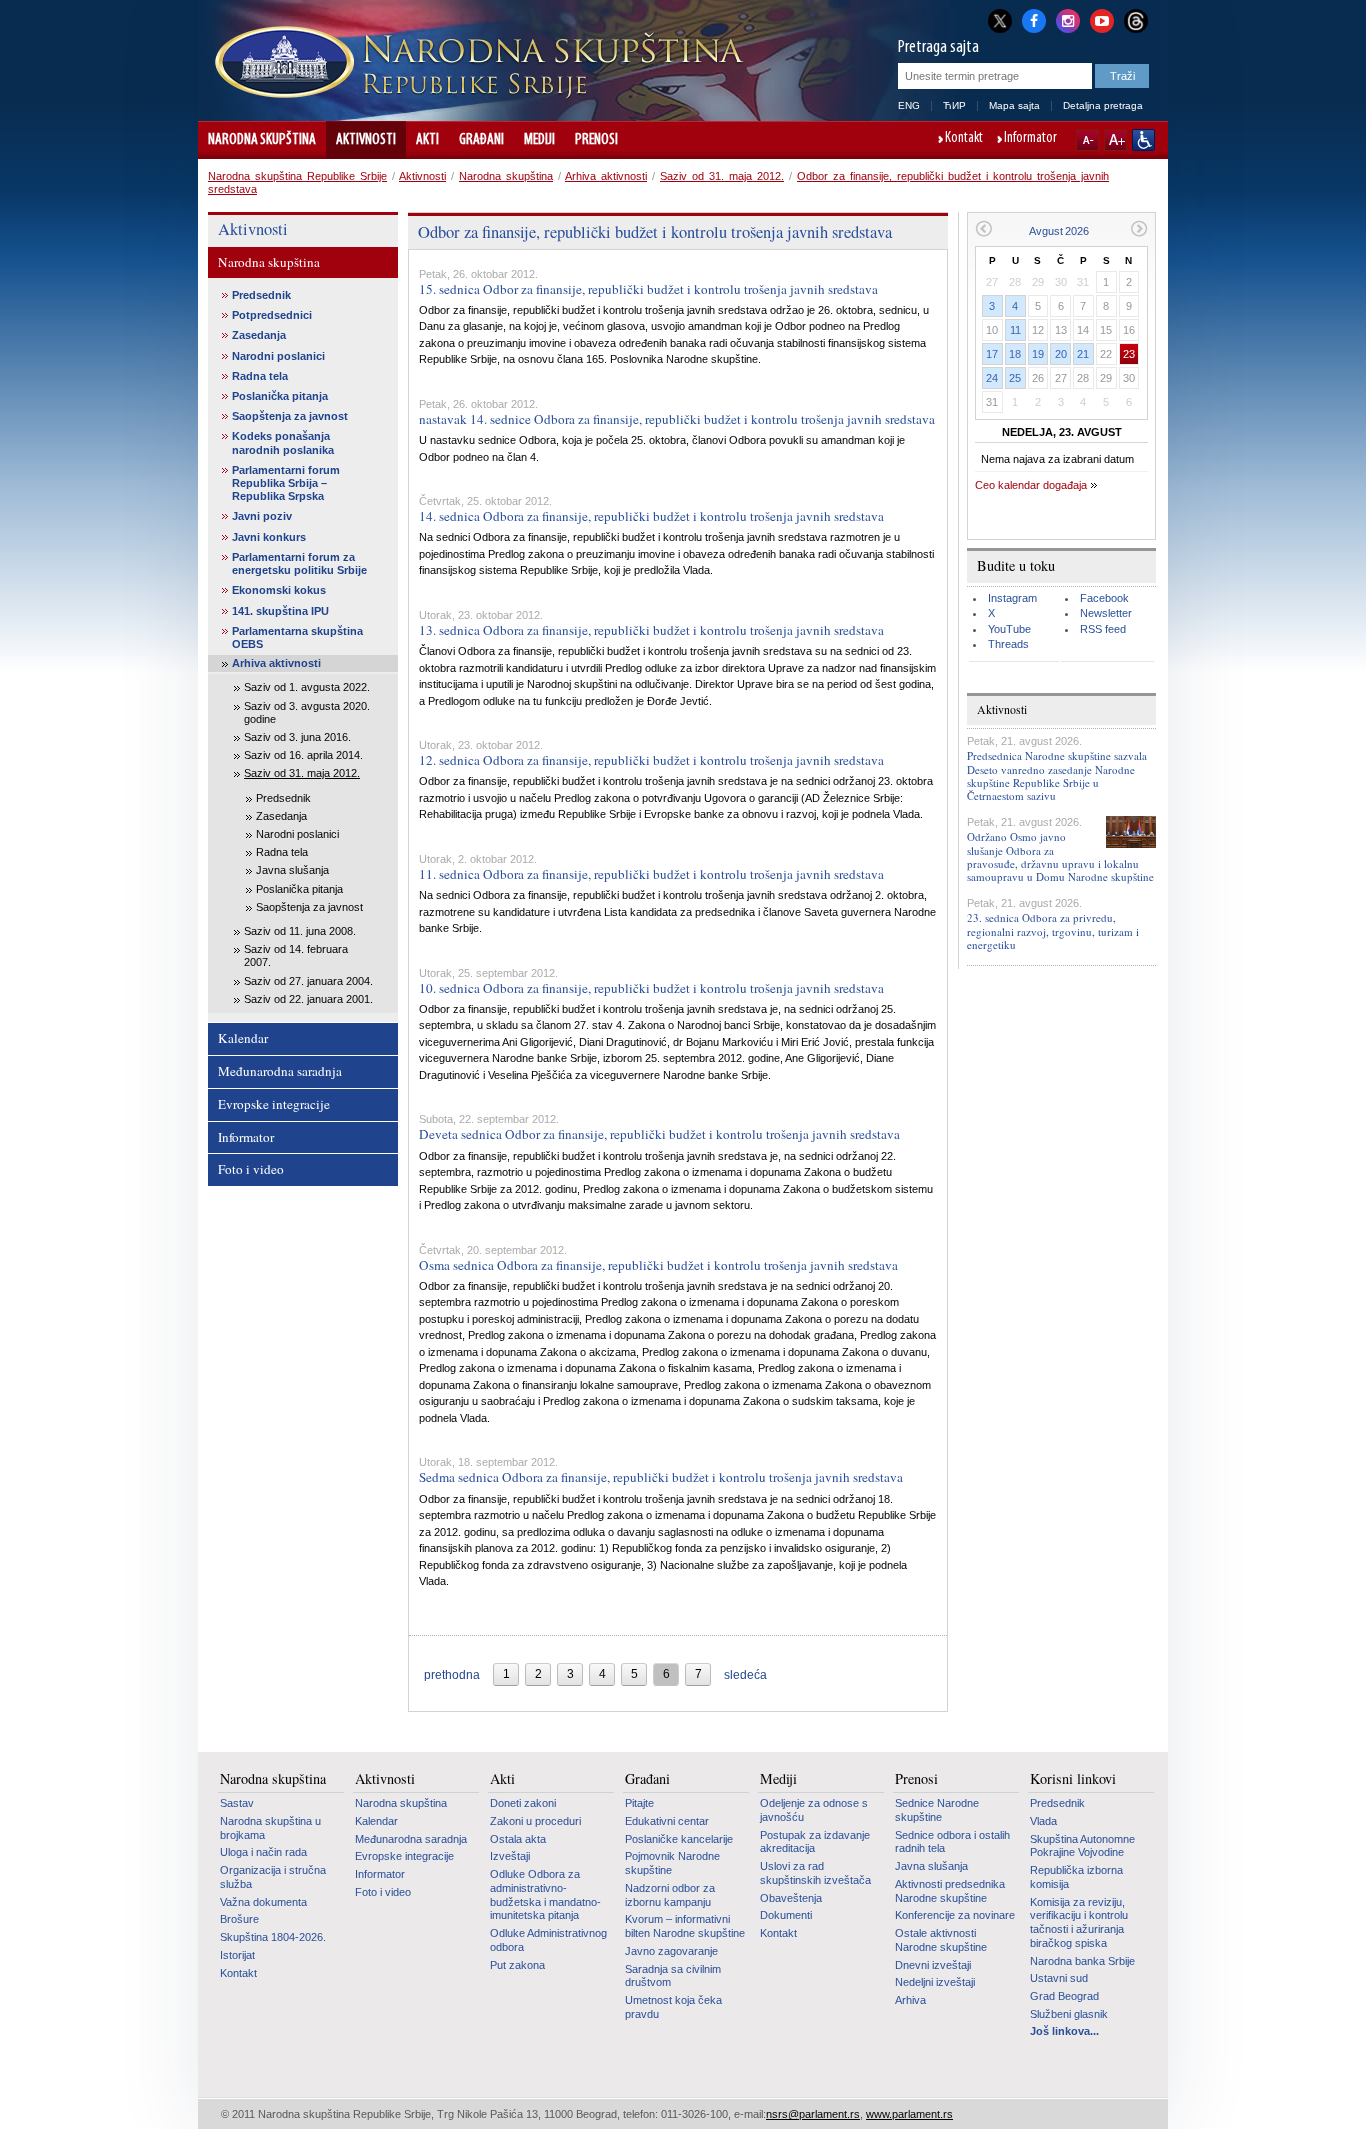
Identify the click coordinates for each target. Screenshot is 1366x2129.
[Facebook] (1034, 19)
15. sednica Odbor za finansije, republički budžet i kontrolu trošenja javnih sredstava (648, 289)
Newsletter (1106, 613)
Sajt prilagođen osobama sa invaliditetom (1143, 140)
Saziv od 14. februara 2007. (296, 955)
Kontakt (964, 139)
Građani (481, 140)
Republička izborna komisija (1076, 1877)
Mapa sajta (1014, 105)
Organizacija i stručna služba (273, 1877)
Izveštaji (510, 1856)
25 (1015, 378)
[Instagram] (1068, 19)
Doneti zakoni (523, 1803)
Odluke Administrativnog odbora (548, 1940)
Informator (1030, 139)
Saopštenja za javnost (290, 416)
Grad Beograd (1064, 1996)
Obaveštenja (791, 1898)
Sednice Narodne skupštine (937, 1810)
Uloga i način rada (263, 1852)
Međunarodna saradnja (280, 1071)
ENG (909, 105)
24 (992, 378)
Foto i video (251, 1169)
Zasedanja (259, 335)
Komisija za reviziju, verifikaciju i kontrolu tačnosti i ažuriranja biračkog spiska (1079, 1922)
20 (1061, 354)
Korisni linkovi (1073, 1779)
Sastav (237, 1803)
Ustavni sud (1059, 1978)
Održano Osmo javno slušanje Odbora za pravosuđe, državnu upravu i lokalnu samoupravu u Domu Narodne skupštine (1060, 856)
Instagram (1012, 598)
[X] (1000, 20)
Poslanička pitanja (280, 396)
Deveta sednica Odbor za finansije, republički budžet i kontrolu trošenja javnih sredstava (659, 1134)
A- (1087, 140)
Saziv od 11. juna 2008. (300, 931)
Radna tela (260, 376)
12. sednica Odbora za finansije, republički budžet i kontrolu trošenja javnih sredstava (651, 760)
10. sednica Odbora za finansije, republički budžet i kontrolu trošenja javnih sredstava (651, 988)
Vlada (1043, 1821)
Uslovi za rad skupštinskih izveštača (815, 1873)
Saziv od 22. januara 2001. (308, 999)
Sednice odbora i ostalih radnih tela (952, 1842)
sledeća (745, 1675)
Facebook (1104, 598)
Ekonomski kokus (279, 590)
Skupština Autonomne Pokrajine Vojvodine (1082, 1846)
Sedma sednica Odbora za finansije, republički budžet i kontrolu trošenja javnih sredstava (661, 1477)
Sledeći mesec (1139, 228)
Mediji (539, 140)
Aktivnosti (366, 140)
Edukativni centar (667, 1821)
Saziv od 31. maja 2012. (722, 176)
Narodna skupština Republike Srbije (297, 176)
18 (1015, 354)
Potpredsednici (272, 315)
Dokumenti (786, 1915)
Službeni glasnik (1069, 2014)
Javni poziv (262, 516)
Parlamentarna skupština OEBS (297, 637)
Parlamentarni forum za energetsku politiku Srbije (299, 563)
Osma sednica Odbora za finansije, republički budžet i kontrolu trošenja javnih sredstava (658, 1265)
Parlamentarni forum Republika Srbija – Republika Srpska (286, 483)
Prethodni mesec (983, 228)
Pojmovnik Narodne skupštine (672, 1863)
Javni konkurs (269, 537)
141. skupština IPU (280, 611)
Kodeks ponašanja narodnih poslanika (283, 442)
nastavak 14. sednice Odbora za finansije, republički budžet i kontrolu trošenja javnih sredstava (677, 419)
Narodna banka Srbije (1082, 1961)
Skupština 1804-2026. (273, 1937)
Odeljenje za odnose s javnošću (814, 1810)
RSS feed (1103, 629)
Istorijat (237, 1955)
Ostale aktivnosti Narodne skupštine (941, 1940)
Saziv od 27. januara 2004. (308, 981)
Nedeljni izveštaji (935, 1982)
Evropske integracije (274, 1104)
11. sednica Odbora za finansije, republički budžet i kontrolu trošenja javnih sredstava (651, 874)
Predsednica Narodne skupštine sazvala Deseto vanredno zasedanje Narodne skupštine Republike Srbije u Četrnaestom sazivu (1057, 775)
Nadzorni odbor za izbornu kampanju (670, 1895)
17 (992, 354)
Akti (427, 140)
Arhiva (910, 2000)
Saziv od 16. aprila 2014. (303, 755)
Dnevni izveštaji (933, 1965)
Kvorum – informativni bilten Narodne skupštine (685, 1926)
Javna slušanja (292, 870)
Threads (1008, 644)
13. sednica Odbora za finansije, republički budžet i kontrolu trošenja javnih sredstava (651, 630)
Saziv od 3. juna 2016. (297, 737)
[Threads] (1136, 20)
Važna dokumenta (263, 1902)
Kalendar (243, 1038)
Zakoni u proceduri (535, 1821)
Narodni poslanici (278, 356)
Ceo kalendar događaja (1031, 485)
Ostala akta (518, 1839)
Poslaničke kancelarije (679, 1839)
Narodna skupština (262, 140)
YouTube (1009, 629)
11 (1015, 330)
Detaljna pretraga (1103, 105)
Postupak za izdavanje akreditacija (815, 1842)
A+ (1115, 140)
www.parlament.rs (909, 2114)
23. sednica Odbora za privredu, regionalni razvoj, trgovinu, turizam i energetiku (1053, 930)
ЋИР (954, 105)
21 (1083, 354)
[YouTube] (1102, 19)
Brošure (239, 1919)
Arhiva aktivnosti (606, 176)
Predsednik (261, 295)
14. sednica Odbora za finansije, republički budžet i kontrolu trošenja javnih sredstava (651, 516)
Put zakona (517, 1965)
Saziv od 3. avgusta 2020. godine (307, 712)
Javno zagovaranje (671, 1951)
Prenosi (596, 140)
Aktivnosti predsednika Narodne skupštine (950, 1891)
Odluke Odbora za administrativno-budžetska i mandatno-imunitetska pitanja (545, 1894)
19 (1038, 354)
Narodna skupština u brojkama (270, 1828)
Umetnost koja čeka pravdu (673, 2007)
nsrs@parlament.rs (813, 2114)
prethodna (452, 1675)
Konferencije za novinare (955, 1915)
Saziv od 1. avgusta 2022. (307, 687)
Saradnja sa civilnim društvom (673, 1976)
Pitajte (639, 1803)
